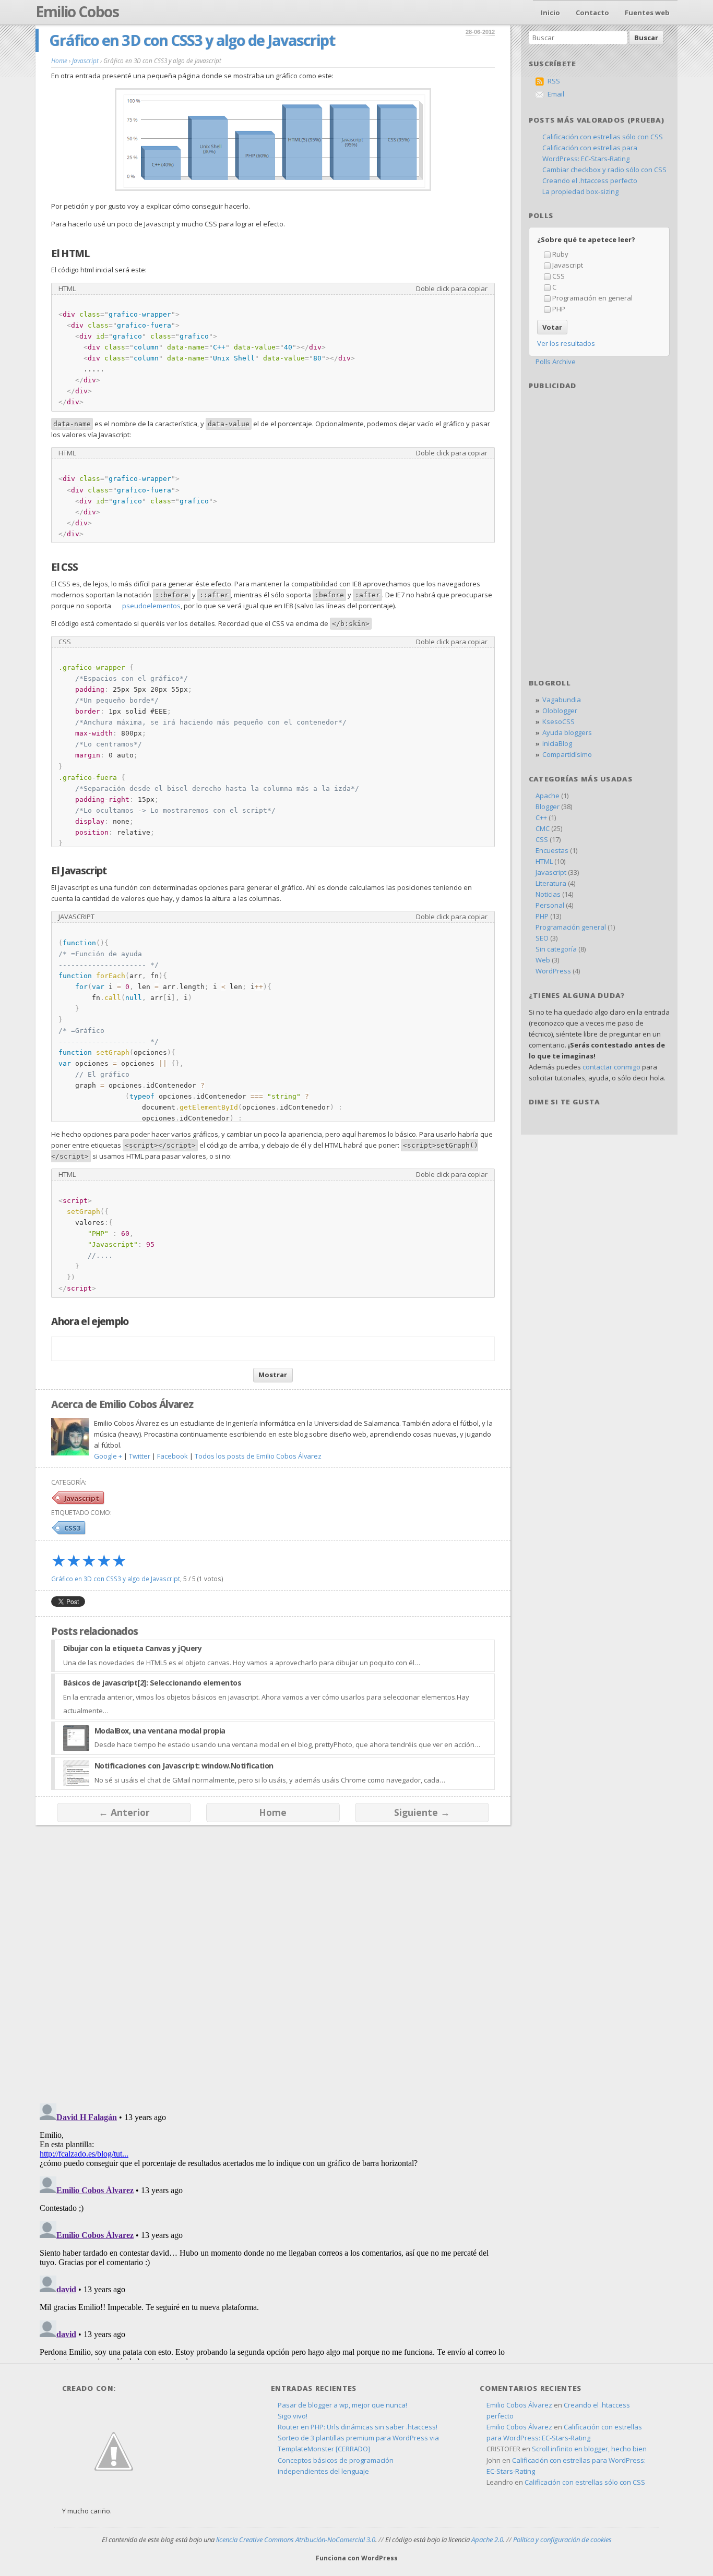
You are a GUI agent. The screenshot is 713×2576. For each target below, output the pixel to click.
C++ (541, 817)
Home (273, 1812)
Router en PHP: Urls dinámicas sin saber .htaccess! (358, 2427)
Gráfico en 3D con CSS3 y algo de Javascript (192, 40)
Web (543, 960)
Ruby (560, 254)
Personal (550, 905)
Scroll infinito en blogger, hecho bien (589, 2449)
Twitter (140, 1456)
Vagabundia (562, 700)
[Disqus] (273, 1959)
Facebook (173, 1456)
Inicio (550, 13)
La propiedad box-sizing (580, 191)
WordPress (553, 971)
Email (556, 94)
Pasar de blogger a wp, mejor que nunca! (342, 2405)
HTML (544, 861)
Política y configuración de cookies (562, 2539)
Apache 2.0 (487, 2539)
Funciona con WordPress (357, 2558)
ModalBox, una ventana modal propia (160, 1731)
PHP (559, 309)
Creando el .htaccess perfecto (590, 180)
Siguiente (422, 1812)
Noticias (548, 894)
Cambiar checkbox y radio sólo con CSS (604, 170)
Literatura (551, 883)
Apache (548, 796)
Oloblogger (560, 711)
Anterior (124, 1812)
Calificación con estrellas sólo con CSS (603, 137)
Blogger (548, 806)
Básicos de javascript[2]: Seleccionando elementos (152, 1683)
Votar (552, 327)
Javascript (82, 1498)
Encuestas (552, 850)
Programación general (571, 927)
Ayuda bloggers (567, 732)
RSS (554, 81)
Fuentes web (647, 13)
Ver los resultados (566, 343)
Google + (108, 1456)
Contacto (592, 13)
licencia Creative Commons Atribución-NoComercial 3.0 (296, 2539)
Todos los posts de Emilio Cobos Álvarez (258, 1456)
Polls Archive (556, 362)
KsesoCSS (558, 721)
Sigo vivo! (293, 2416)
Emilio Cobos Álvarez (519, 2405)
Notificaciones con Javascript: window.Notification (184, 1766)
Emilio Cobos (77, 11)
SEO (542, 938)
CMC (543, 828)
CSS (558, 276)
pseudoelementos (151, 606)
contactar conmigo (611, 1067)
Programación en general (592, 298)
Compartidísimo (567, 754)
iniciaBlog (557, 743)
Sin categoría (556, 949)
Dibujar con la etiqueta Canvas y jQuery (133, 1648)
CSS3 (72, 1528)
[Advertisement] (599, 462)
